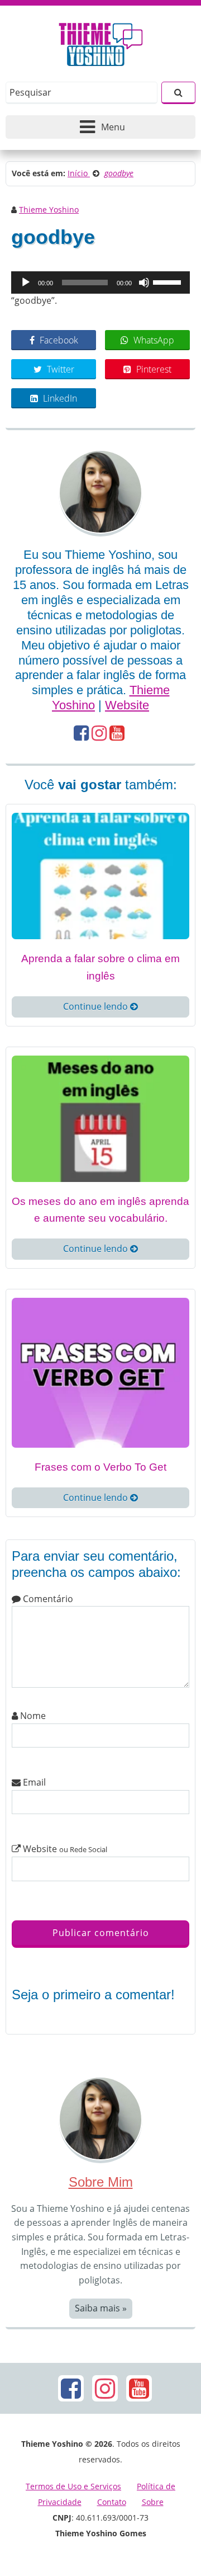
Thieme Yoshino (49, 209)
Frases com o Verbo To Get (100, 1467)
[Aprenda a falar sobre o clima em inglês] (100, 875)
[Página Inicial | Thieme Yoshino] (101, 41)
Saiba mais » (101, 2308)
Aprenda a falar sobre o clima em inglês (100, 967)
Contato (112, 2502)
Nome (32, 1716)
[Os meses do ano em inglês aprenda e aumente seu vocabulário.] (100, 1118)
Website (127, 705)
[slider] (169, 281)
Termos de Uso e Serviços (73, 2486)
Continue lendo (97, 1006)
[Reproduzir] (26, 282)
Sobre (153, 2502)
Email (33, 1782)
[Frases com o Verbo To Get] (100, 1372)
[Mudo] (144, 282)
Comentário (47, 1599)
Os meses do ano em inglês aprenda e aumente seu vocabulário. (100, 1210)
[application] (100, 282)
